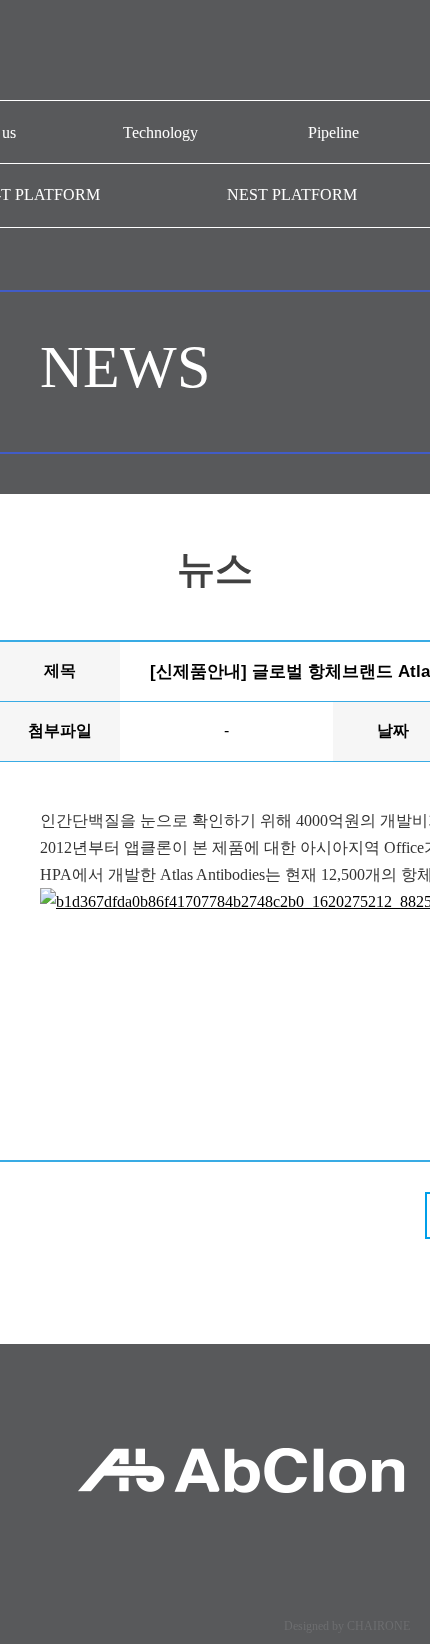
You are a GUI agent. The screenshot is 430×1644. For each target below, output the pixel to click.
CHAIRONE (378, 1626)
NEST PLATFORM (292, 194)
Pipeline (333, 132)
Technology (160, 132)
